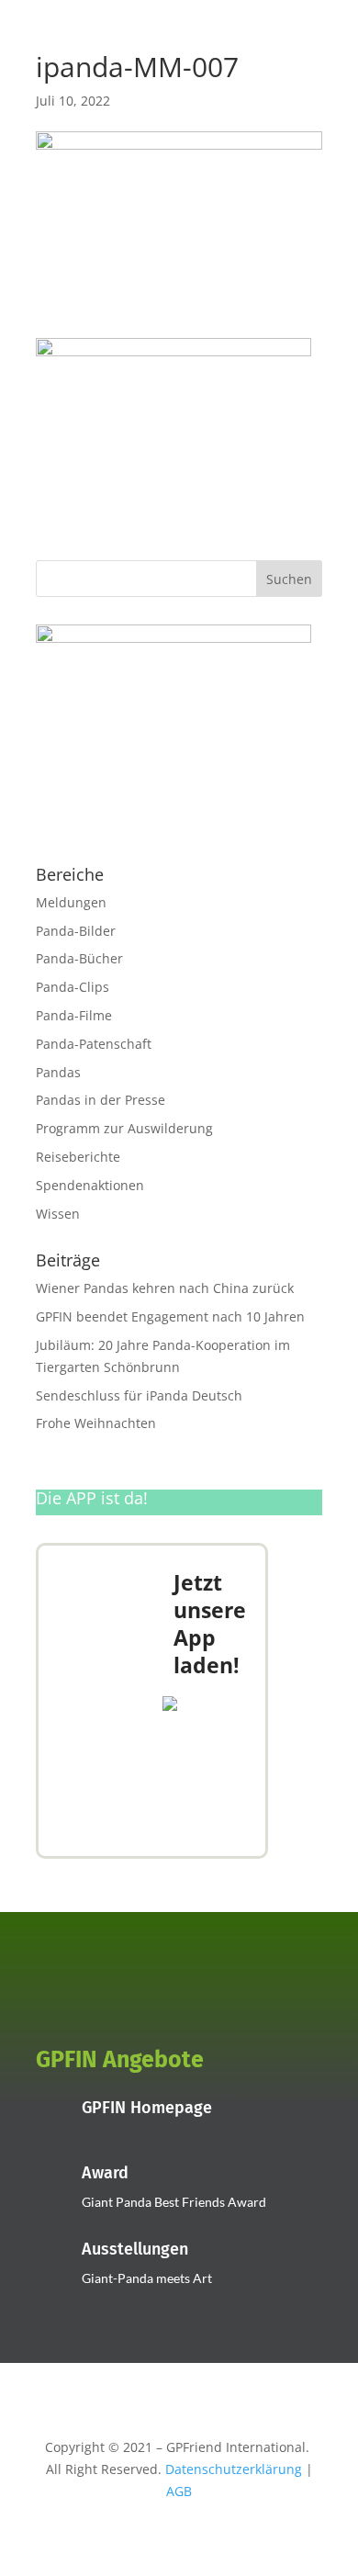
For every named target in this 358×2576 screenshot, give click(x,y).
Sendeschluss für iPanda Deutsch (139, 1395)
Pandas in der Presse (101, 1100)
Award (105, 2173)
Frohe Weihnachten (96, 1423)
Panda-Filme (74, 1015)
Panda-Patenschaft (94, 1044)
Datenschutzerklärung (234, 2469)
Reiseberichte (78, 1157)
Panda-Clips (73, 987)
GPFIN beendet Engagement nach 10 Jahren (170, 1316)
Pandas (58, 1072)
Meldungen (71, 902)
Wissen (58, 1214)
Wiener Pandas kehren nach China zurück (165, 1288)
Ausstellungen (135, 2249)
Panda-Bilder (76, 931)
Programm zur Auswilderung (124, 1128)
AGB (179, 2491)
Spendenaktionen (90, 1185)
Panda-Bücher (79, 958)
